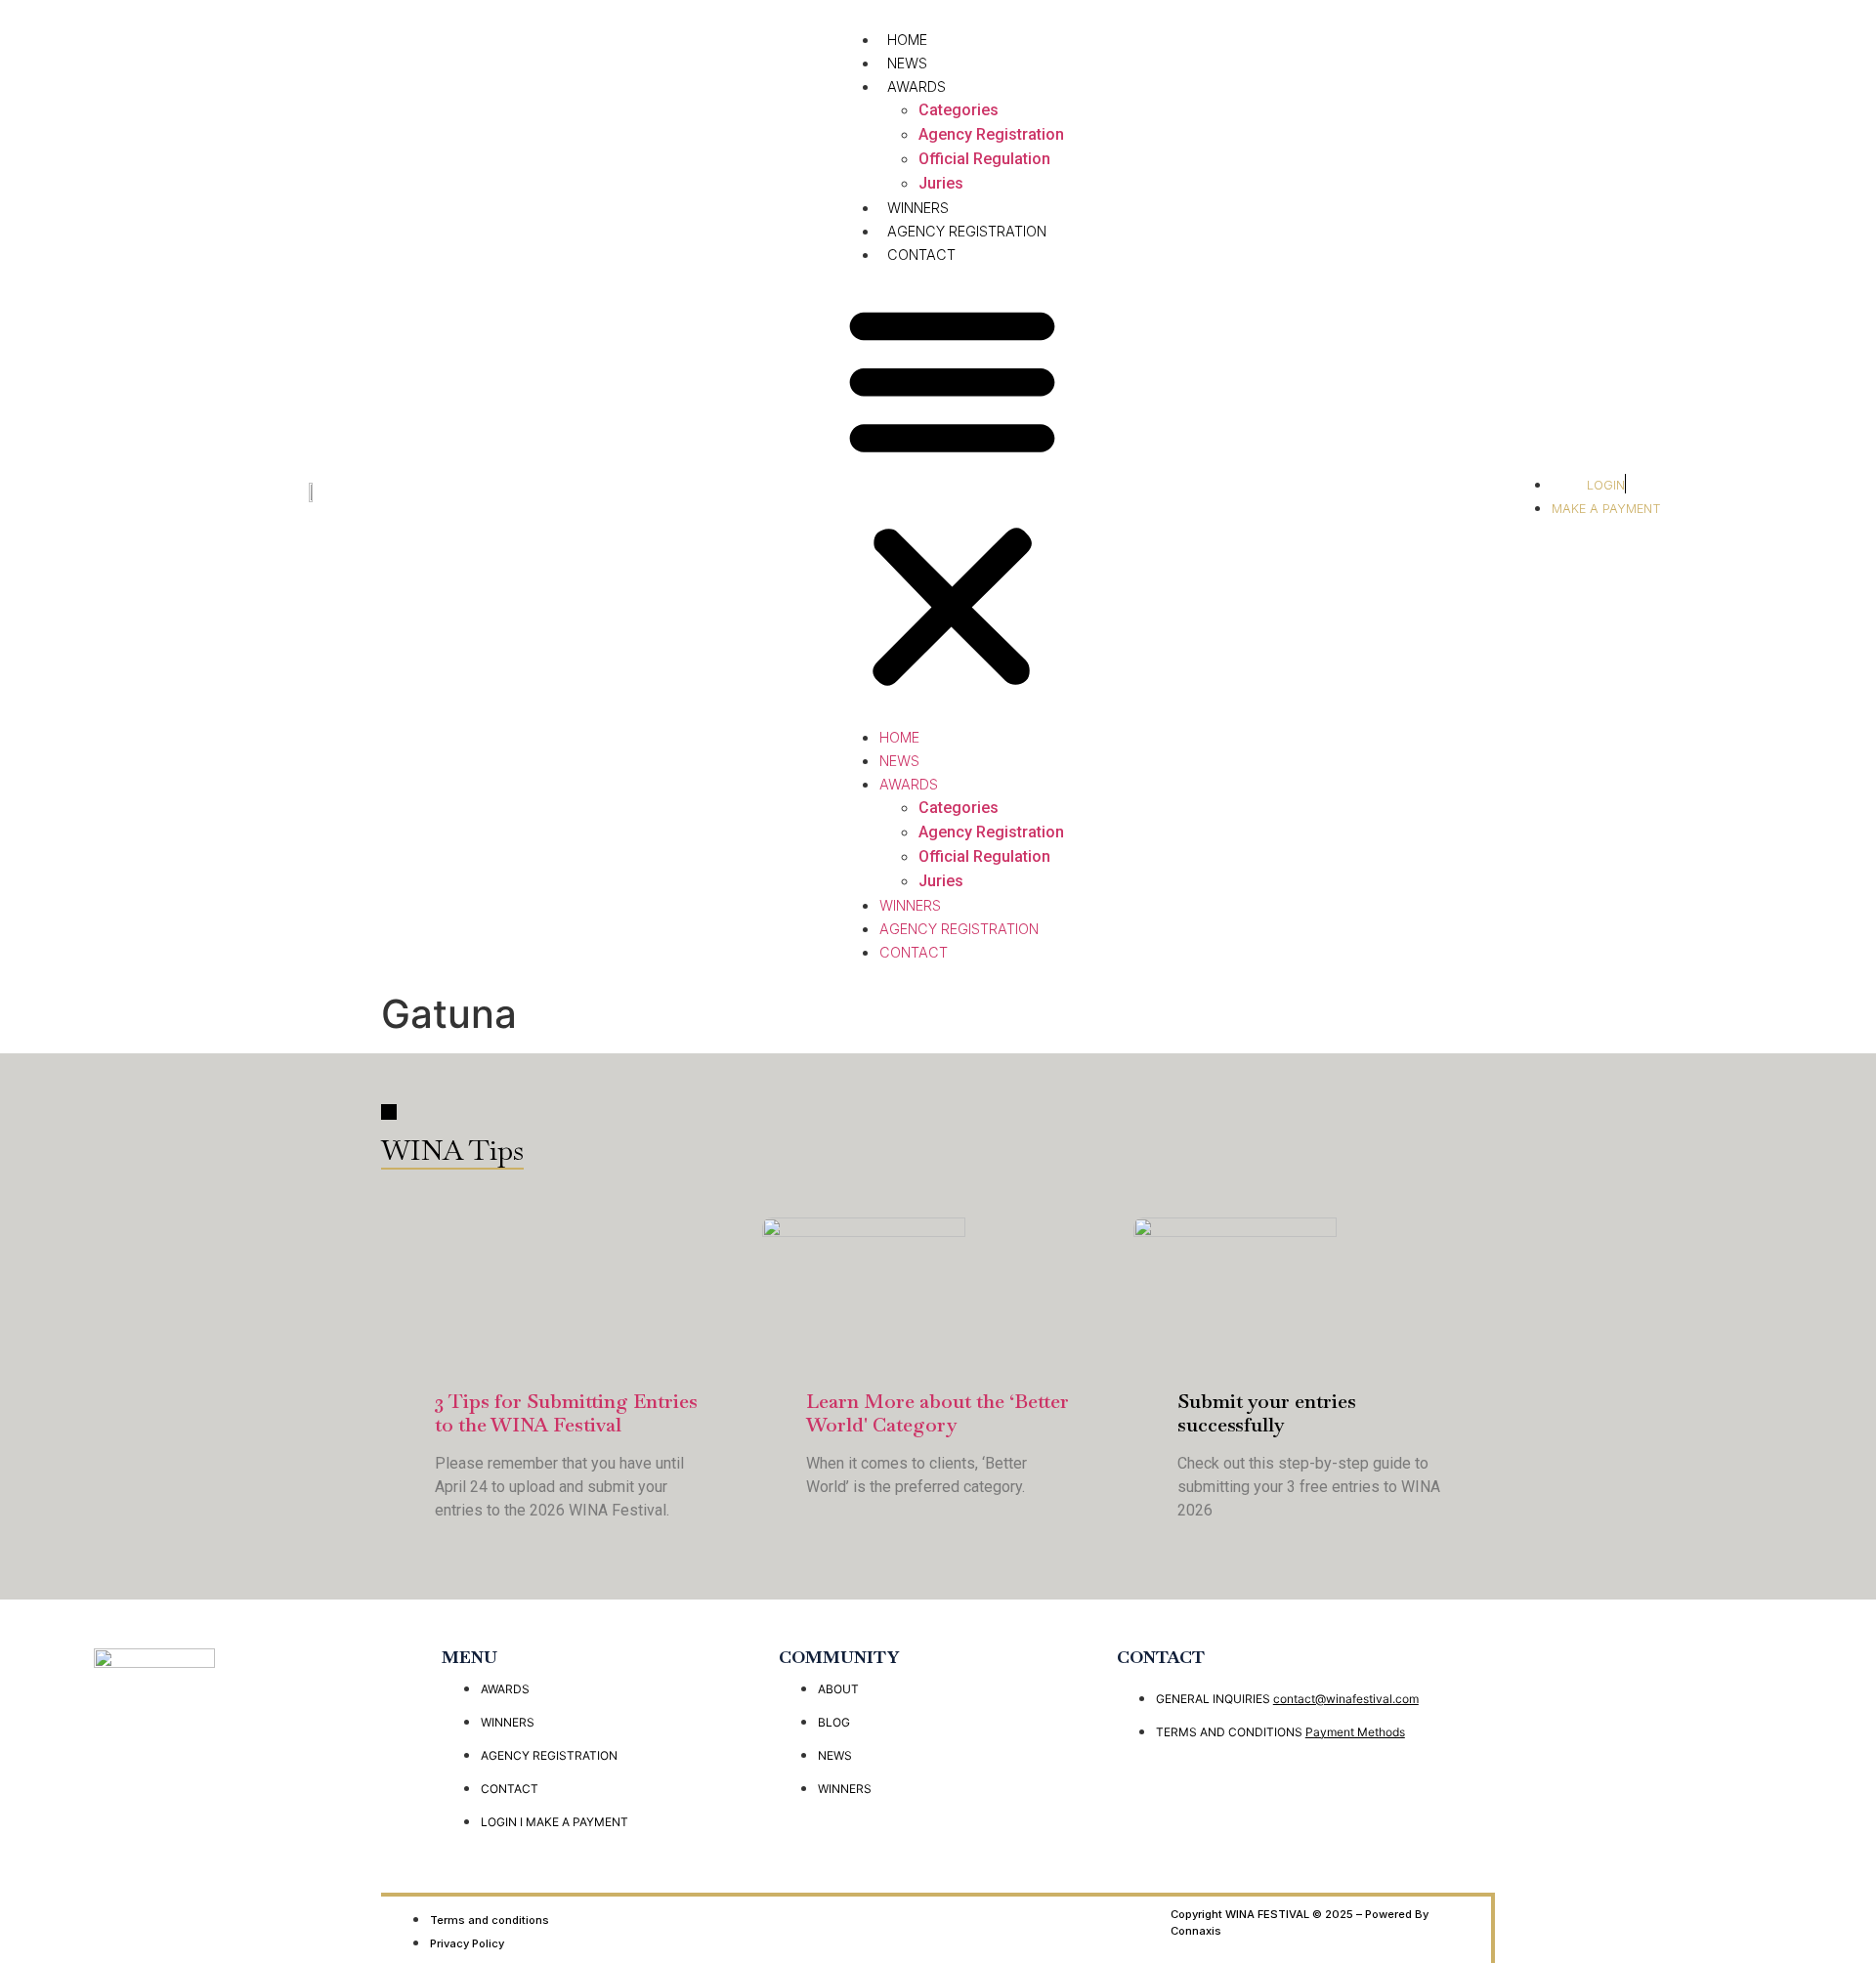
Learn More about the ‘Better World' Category (938, 1413)
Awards (917, 86)
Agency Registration (991, 134)
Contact (921, 255)
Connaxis (1196, 1931)
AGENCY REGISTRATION (967, 231)
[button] (952, 495)
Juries (941, 183)
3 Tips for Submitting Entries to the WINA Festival (566, 1413)
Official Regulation (984, 159)
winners (918, 208)
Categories (959, 110)
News (907, 63)
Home (907, 40)
